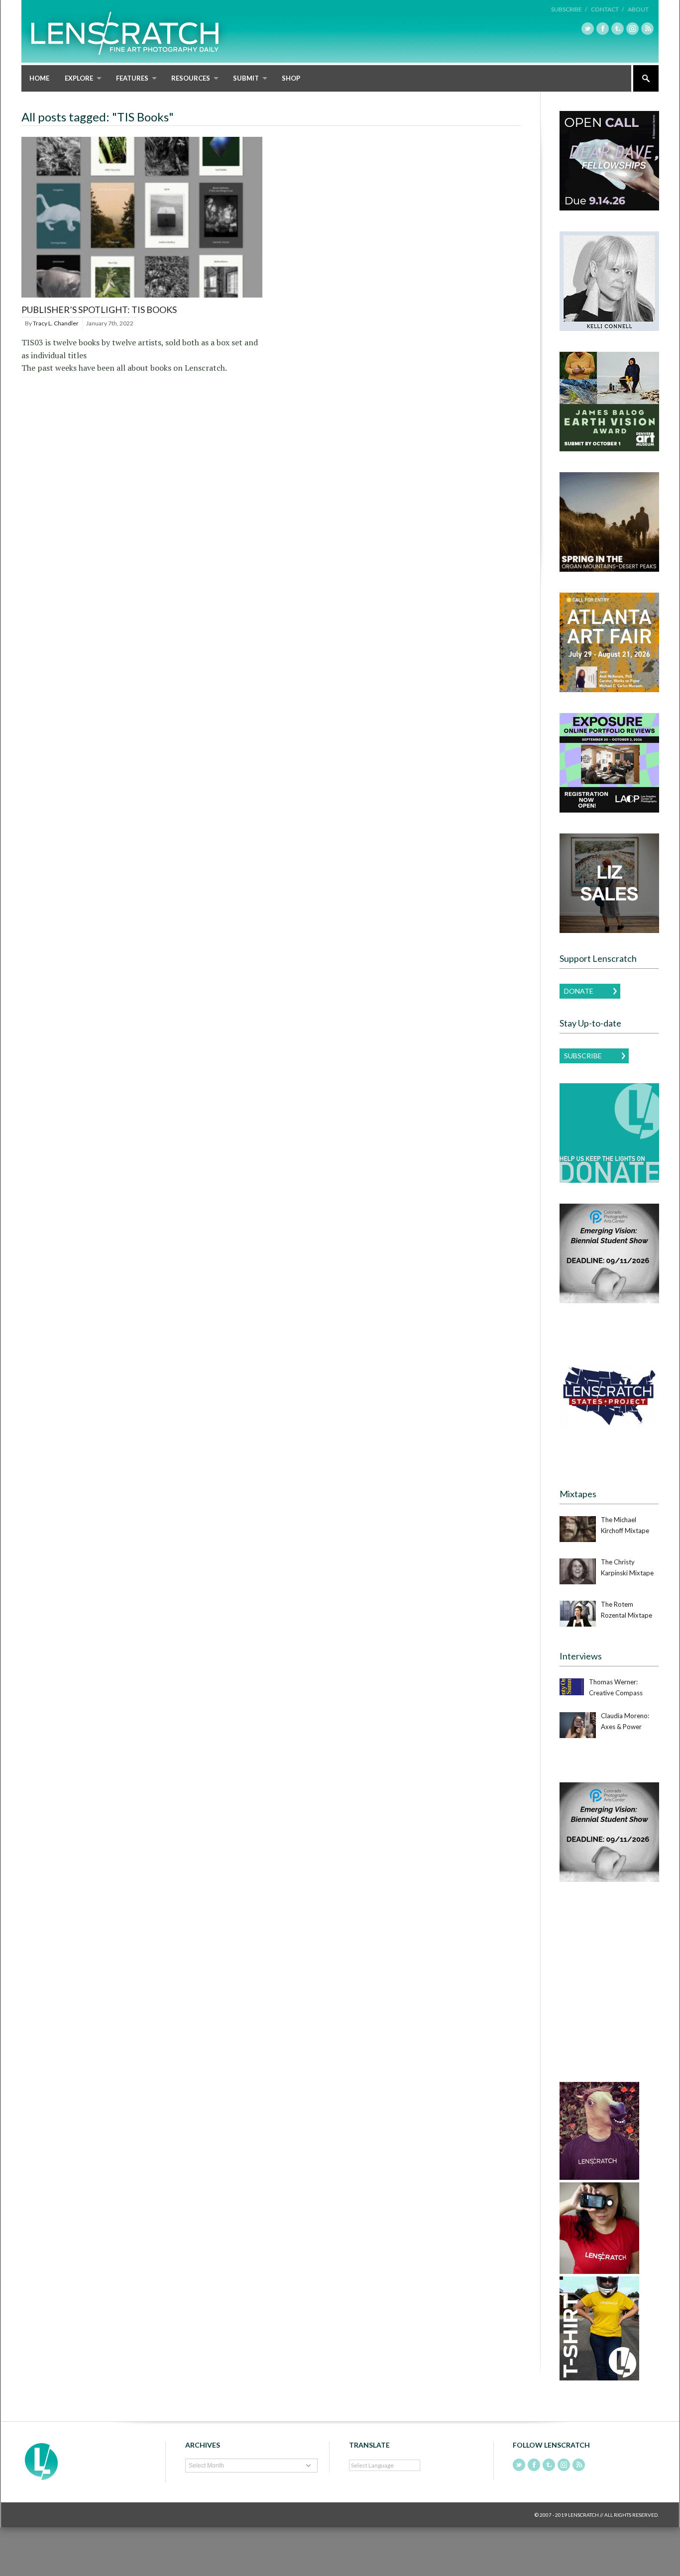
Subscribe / (569, 9)
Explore (79, 78)
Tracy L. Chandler (56, 323)
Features (132, 78)
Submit (246, 78)
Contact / (607, 9)
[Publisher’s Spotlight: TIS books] (142, 298)
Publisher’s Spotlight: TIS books (99, 309)
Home (39, 78)
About (638, 9)
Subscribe (583, 1056)
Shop (291, 78)
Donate (579, 991)
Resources (191, 78)
